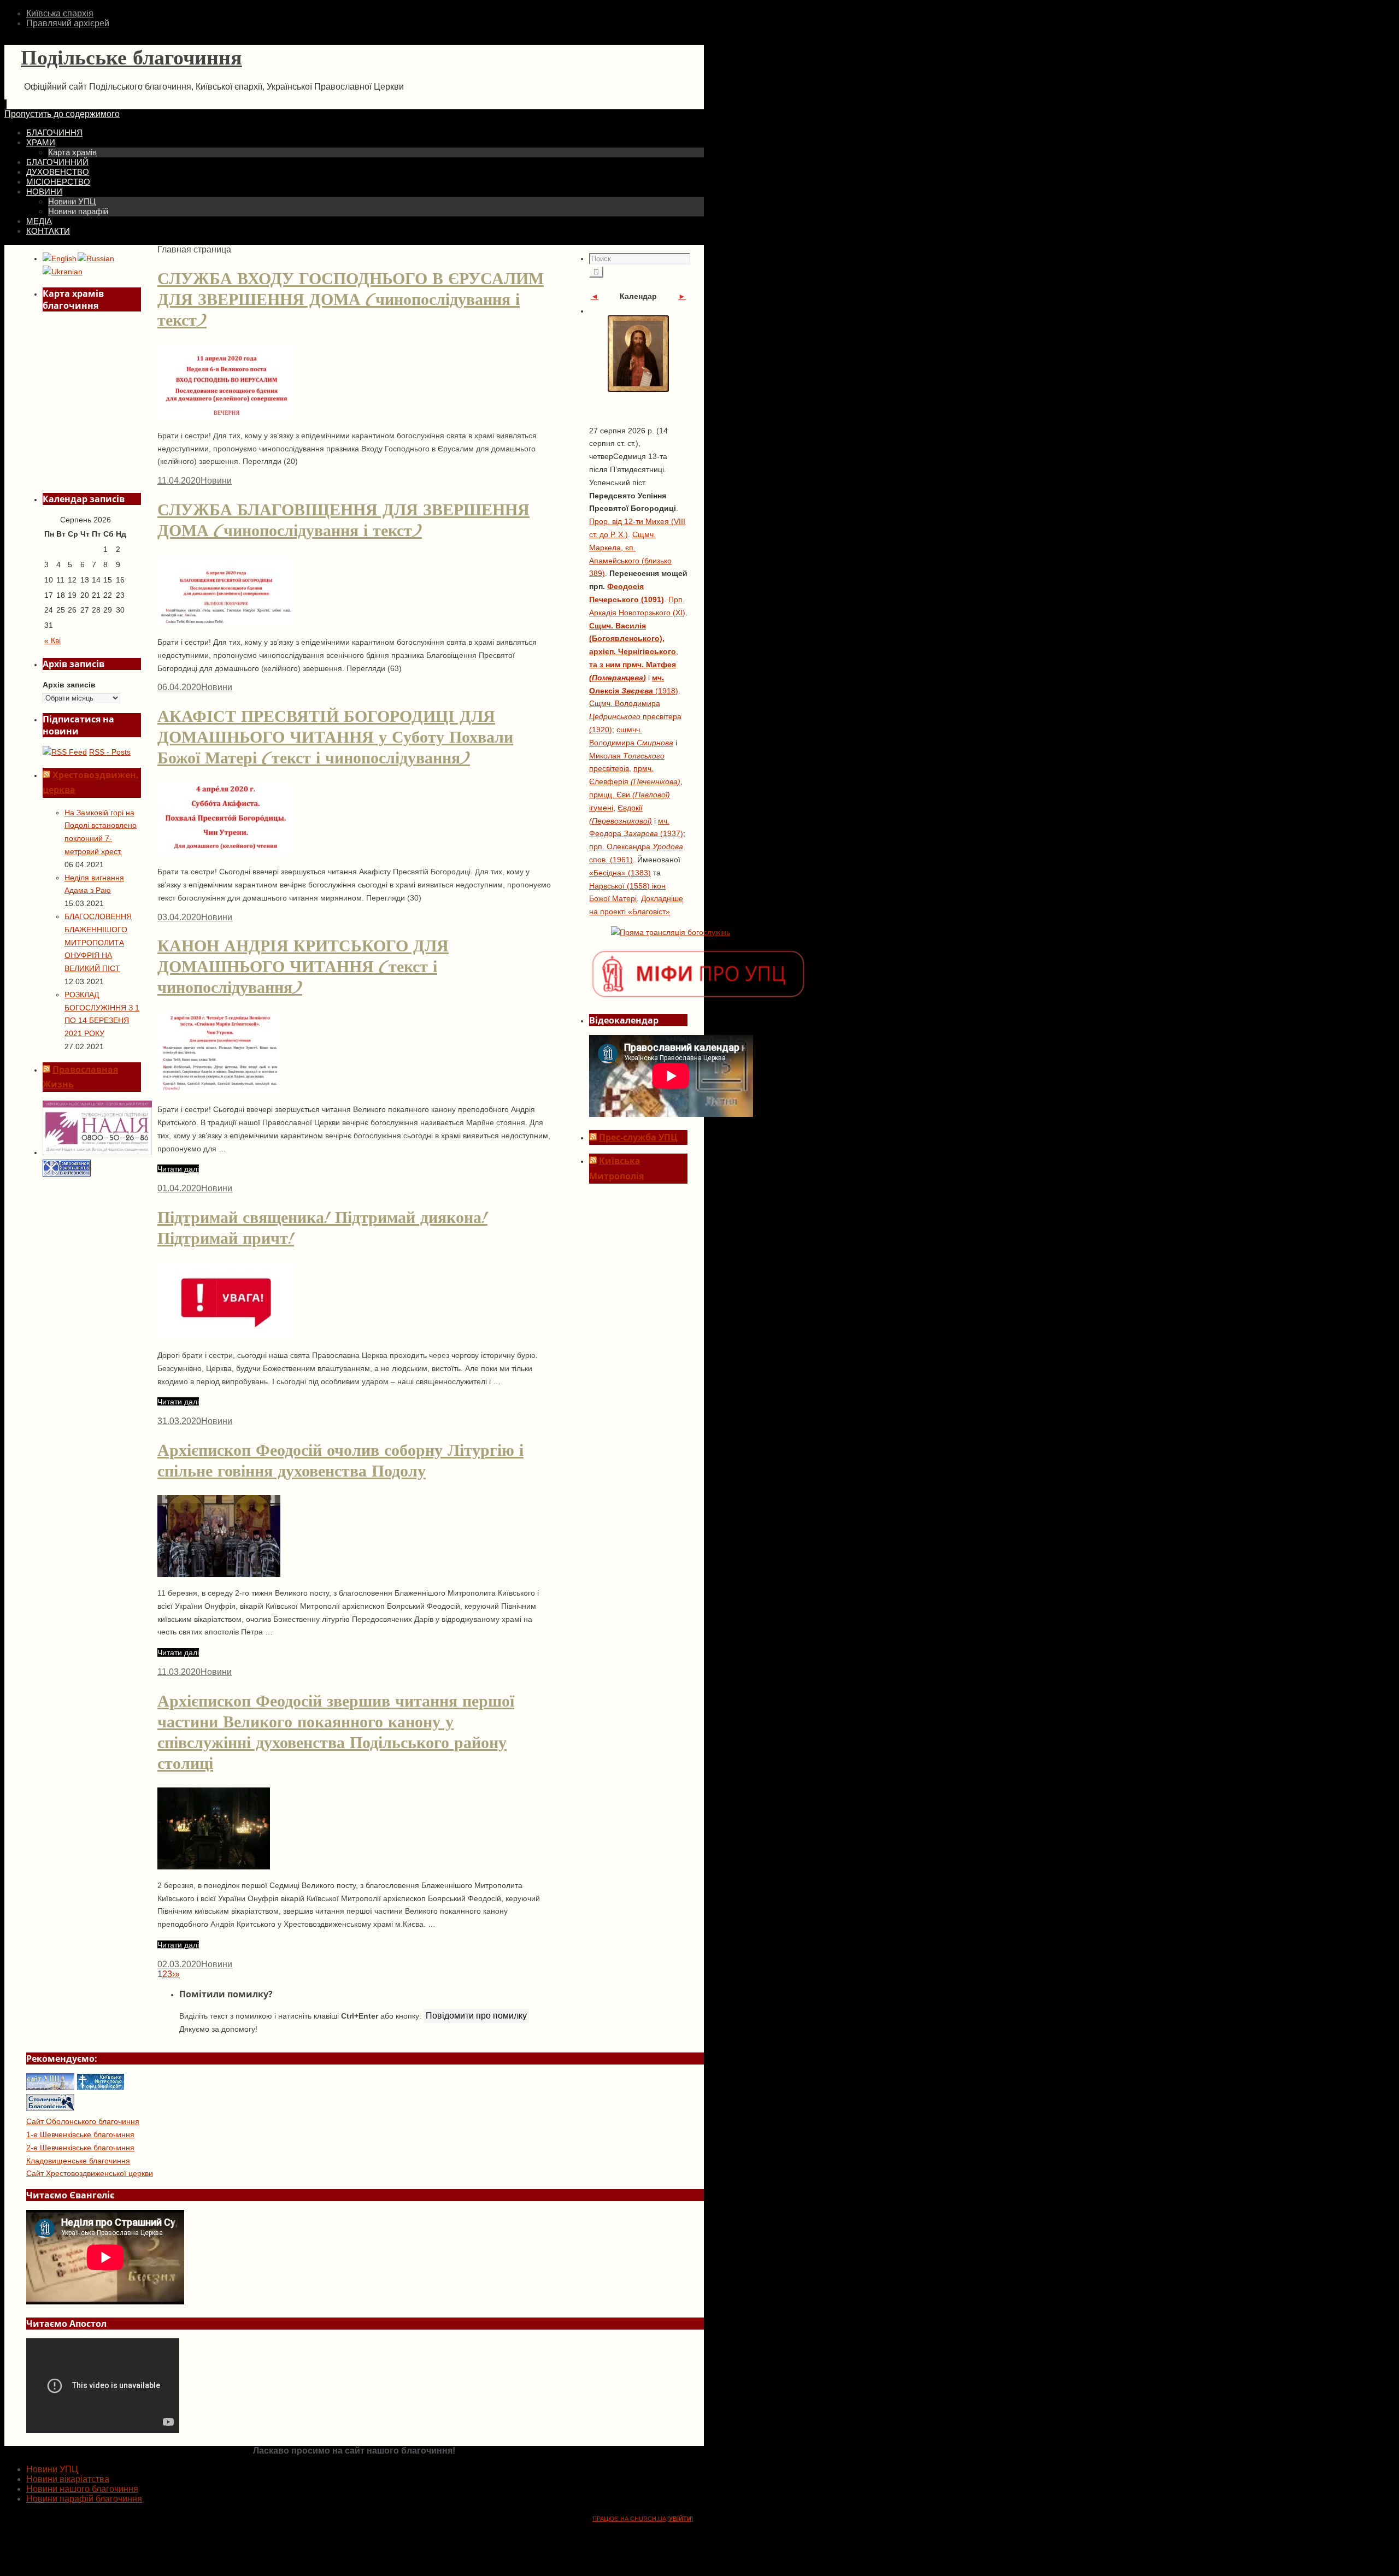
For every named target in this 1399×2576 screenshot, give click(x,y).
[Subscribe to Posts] (65, 752)
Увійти (680, 2519)
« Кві (52, 640)
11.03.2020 (179, 1672)
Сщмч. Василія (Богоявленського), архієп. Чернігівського (633, 639)
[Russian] (96, 259)
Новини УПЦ (52, 2469)
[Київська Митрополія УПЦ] (101, 2087)
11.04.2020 (179, 481)
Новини (216, 481)
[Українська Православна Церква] (50, 2087)
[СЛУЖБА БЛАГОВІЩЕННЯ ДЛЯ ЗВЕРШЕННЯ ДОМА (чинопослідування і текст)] (226, 623)
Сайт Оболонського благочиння (83, 2121)
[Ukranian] (63, 272)
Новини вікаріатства (68, 2479)
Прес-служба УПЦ (638, 1137)
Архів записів (69, 685)
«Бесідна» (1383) (620, 873)
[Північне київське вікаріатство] (50, 2108)
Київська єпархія (60, 13)
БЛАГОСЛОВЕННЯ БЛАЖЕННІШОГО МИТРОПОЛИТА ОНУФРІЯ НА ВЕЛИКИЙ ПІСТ (98, 942)
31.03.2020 (179, 1421)
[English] (60, 259)
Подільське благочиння (131, 58)
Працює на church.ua (629, 2519)
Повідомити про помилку (476, 2016)
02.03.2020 (179, 1964)
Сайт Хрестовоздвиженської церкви (90, 2173)
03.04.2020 (179, 917)
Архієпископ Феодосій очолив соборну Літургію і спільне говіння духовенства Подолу (340, 1461)
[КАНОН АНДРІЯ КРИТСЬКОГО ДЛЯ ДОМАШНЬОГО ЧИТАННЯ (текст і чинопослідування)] (220, 1090)
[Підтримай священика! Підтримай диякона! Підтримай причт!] (226, 1336)
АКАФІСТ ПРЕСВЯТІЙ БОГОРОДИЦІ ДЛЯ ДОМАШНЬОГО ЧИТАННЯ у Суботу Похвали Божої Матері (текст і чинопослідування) (335, 737)
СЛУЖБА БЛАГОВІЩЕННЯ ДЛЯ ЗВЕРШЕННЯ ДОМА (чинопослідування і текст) (343, 520)
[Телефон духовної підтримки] (97, 1152)
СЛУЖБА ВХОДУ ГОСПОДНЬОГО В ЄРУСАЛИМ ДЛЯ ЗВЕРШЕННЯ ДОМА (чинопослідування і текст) (351, 299)
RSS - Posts (110, 752)
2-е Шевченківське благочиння (80, 2148)
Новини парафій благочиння (84, 2499)
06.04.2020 (179, 687)
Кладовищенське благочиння (78, 2161)
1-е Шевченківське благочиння (80, 2134)
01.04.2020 (179, 1188)
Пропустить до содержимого (62, 114)
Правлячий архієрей (68, 23)
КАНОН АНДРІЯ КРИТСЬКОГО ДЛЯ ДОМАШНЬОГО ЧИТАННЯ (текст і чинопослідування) (303, 967)
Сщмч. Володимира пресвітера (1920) (635, 716)
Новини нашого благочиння (82, 2489)
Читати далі (178, 1169)
